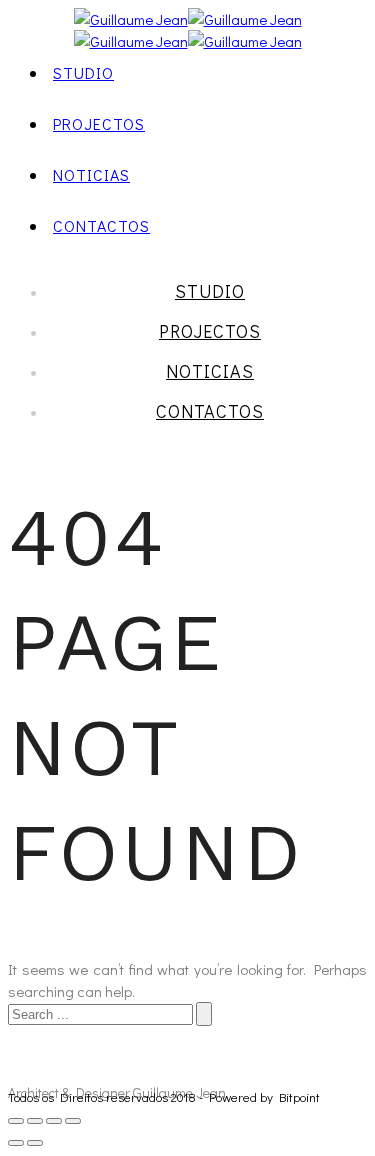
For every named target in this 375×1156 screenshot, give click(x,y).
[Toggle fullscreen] (54, 1121)
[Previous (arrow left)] (16, 1143)
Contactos (101, 225)
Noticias (91, 174)
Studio (83, 72)
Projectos (99, 123)
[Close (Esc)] (16, 1121)
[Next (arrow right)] (35, 1143)
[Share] (35, 1121)
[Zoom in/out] (73, 1121)
